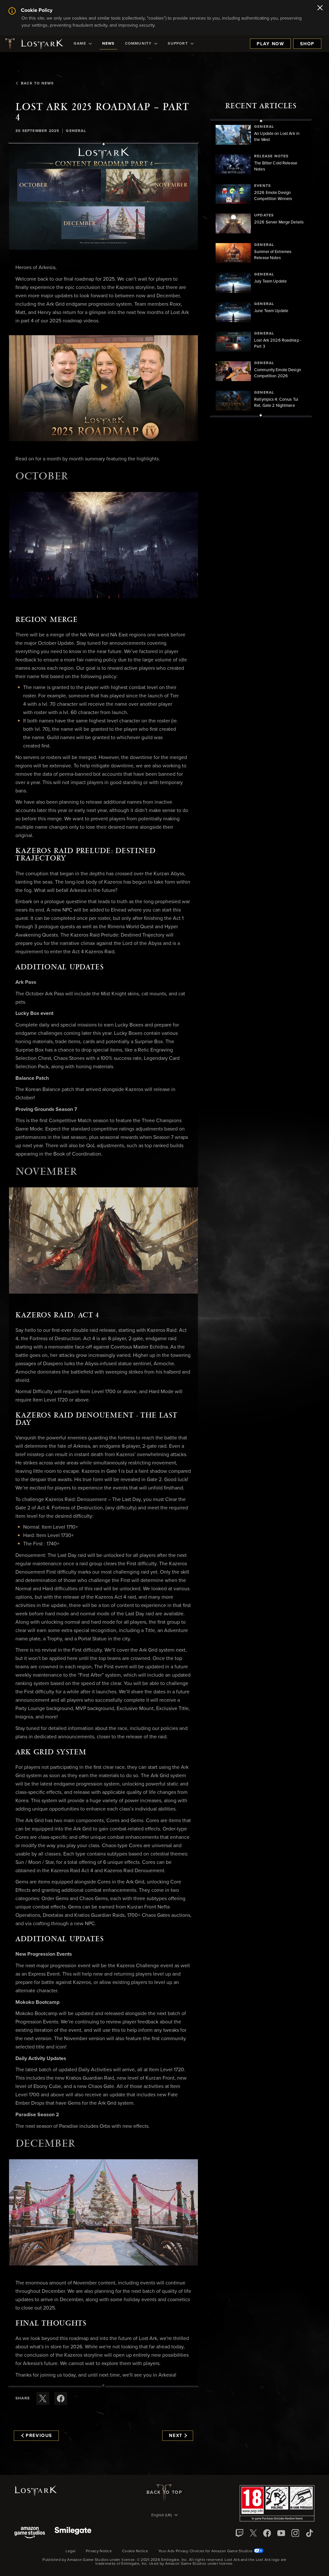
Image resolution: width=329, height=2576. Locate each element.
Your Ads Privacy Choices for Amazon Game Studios (206, 2551)
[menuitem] (83, 44)
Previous (39, 2436)
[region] (261, 268)
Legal (71, 2551)
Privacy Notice (99, 2551)
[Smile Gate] (73, 2533)
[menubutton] (164, 2516)
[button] (103, 197)
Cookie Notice (135, 2551)
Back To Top (164, 2493)
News (108, 44)
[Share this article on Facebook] (61, 2398)
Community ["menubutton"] (138, 44)
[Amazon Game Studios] (30, 2533)
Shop (307, 44)
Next (176, 2436)
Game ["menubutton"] (80, 44)
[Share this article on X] (43, 2398)
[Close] (320, 8)
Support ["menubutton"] (178, 44)
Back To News (37, 83)
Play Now (270, 44)
